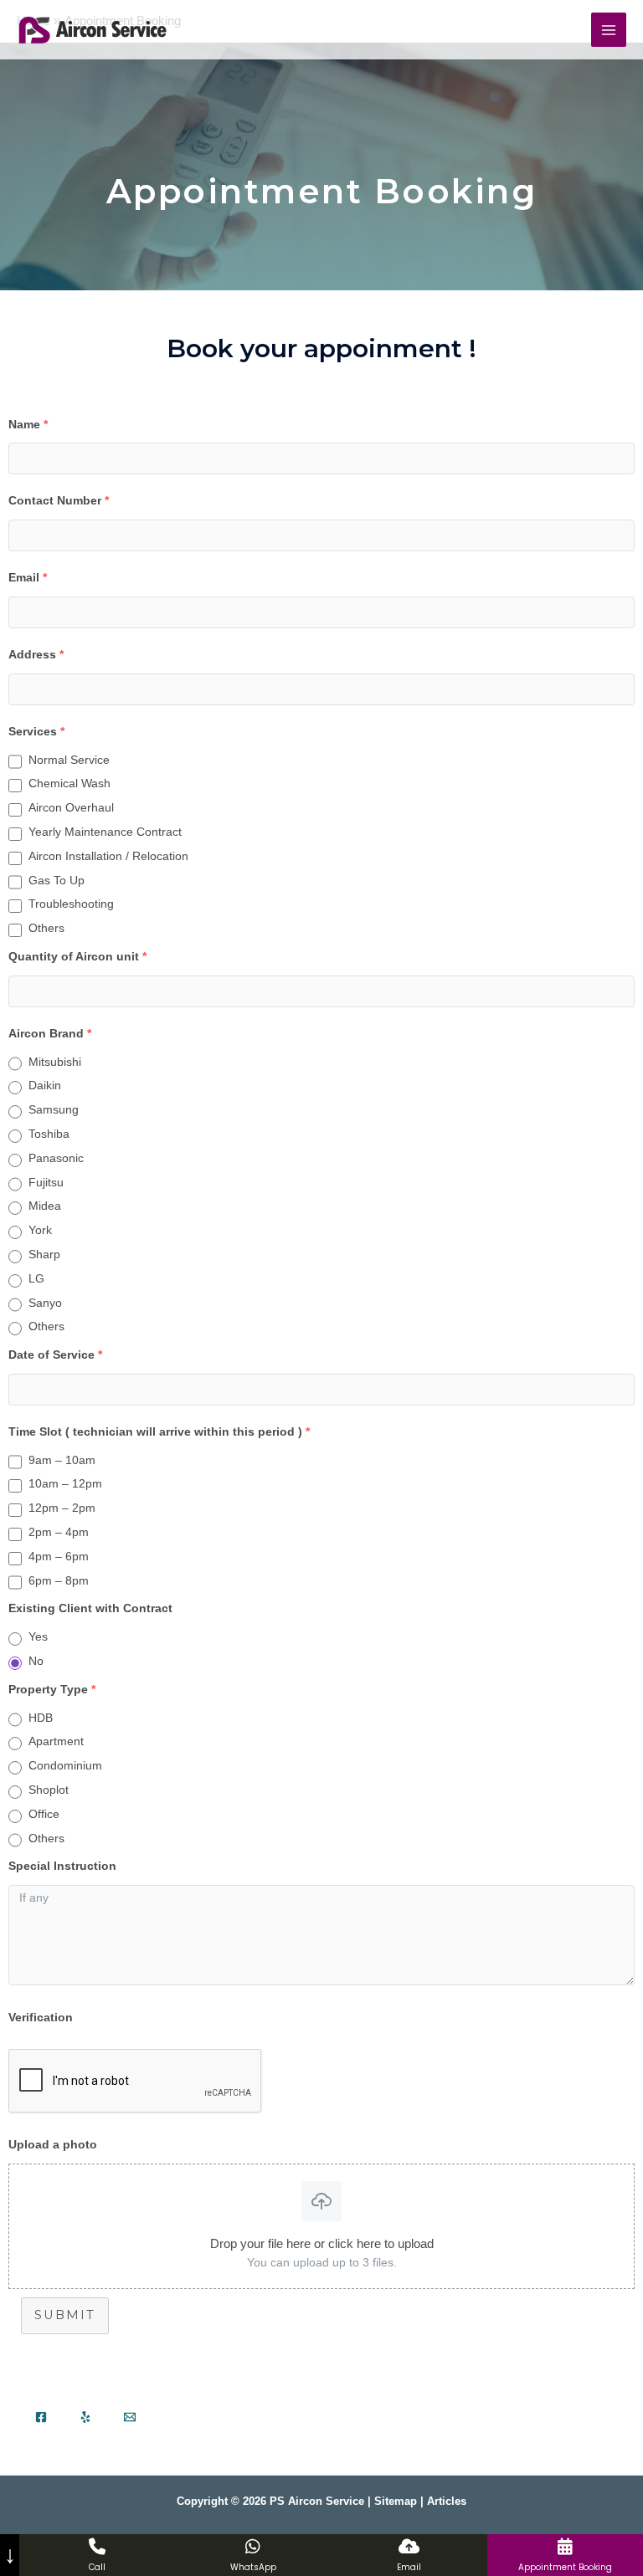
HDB (41, 1718)
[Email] (130, 2417)
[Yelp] (85, 2417)
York (40, 1230)
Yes (38, 1636)
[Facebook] (41, 2417)
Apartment (56, 1741)
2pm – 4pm (59, 1532)
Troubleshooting (71, 904)
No (36, 1661)
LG (36, 1278)
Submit (65, 2315)
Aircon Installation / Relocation (108, 856)
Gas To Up (57, 880)
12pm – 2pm (62, 1508)
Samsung (54, 1109)
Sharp (44, 1254)
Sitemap (396, 2501)
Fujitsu (46, 1182)
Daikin (45, 1085)
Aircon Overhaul (71, 807)
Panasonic (56, 1158)
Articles (447, 2501)
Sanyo (45, 1303)
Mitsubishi (55, 1062)
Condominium (65, 1765)
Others (46, 928)
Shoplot (49, 1790)
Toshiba (49, 1134)
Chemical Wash (69, 783)
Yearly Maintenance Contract (105, 832)
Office (44, 1814)
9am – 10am (62, 1460)
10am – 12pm (65, 1483)
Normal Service (69, 760)
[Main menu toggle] (609, 30)
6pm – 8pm (59, 1580)
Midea (45, 1206)
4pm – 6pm (59, 1556)
